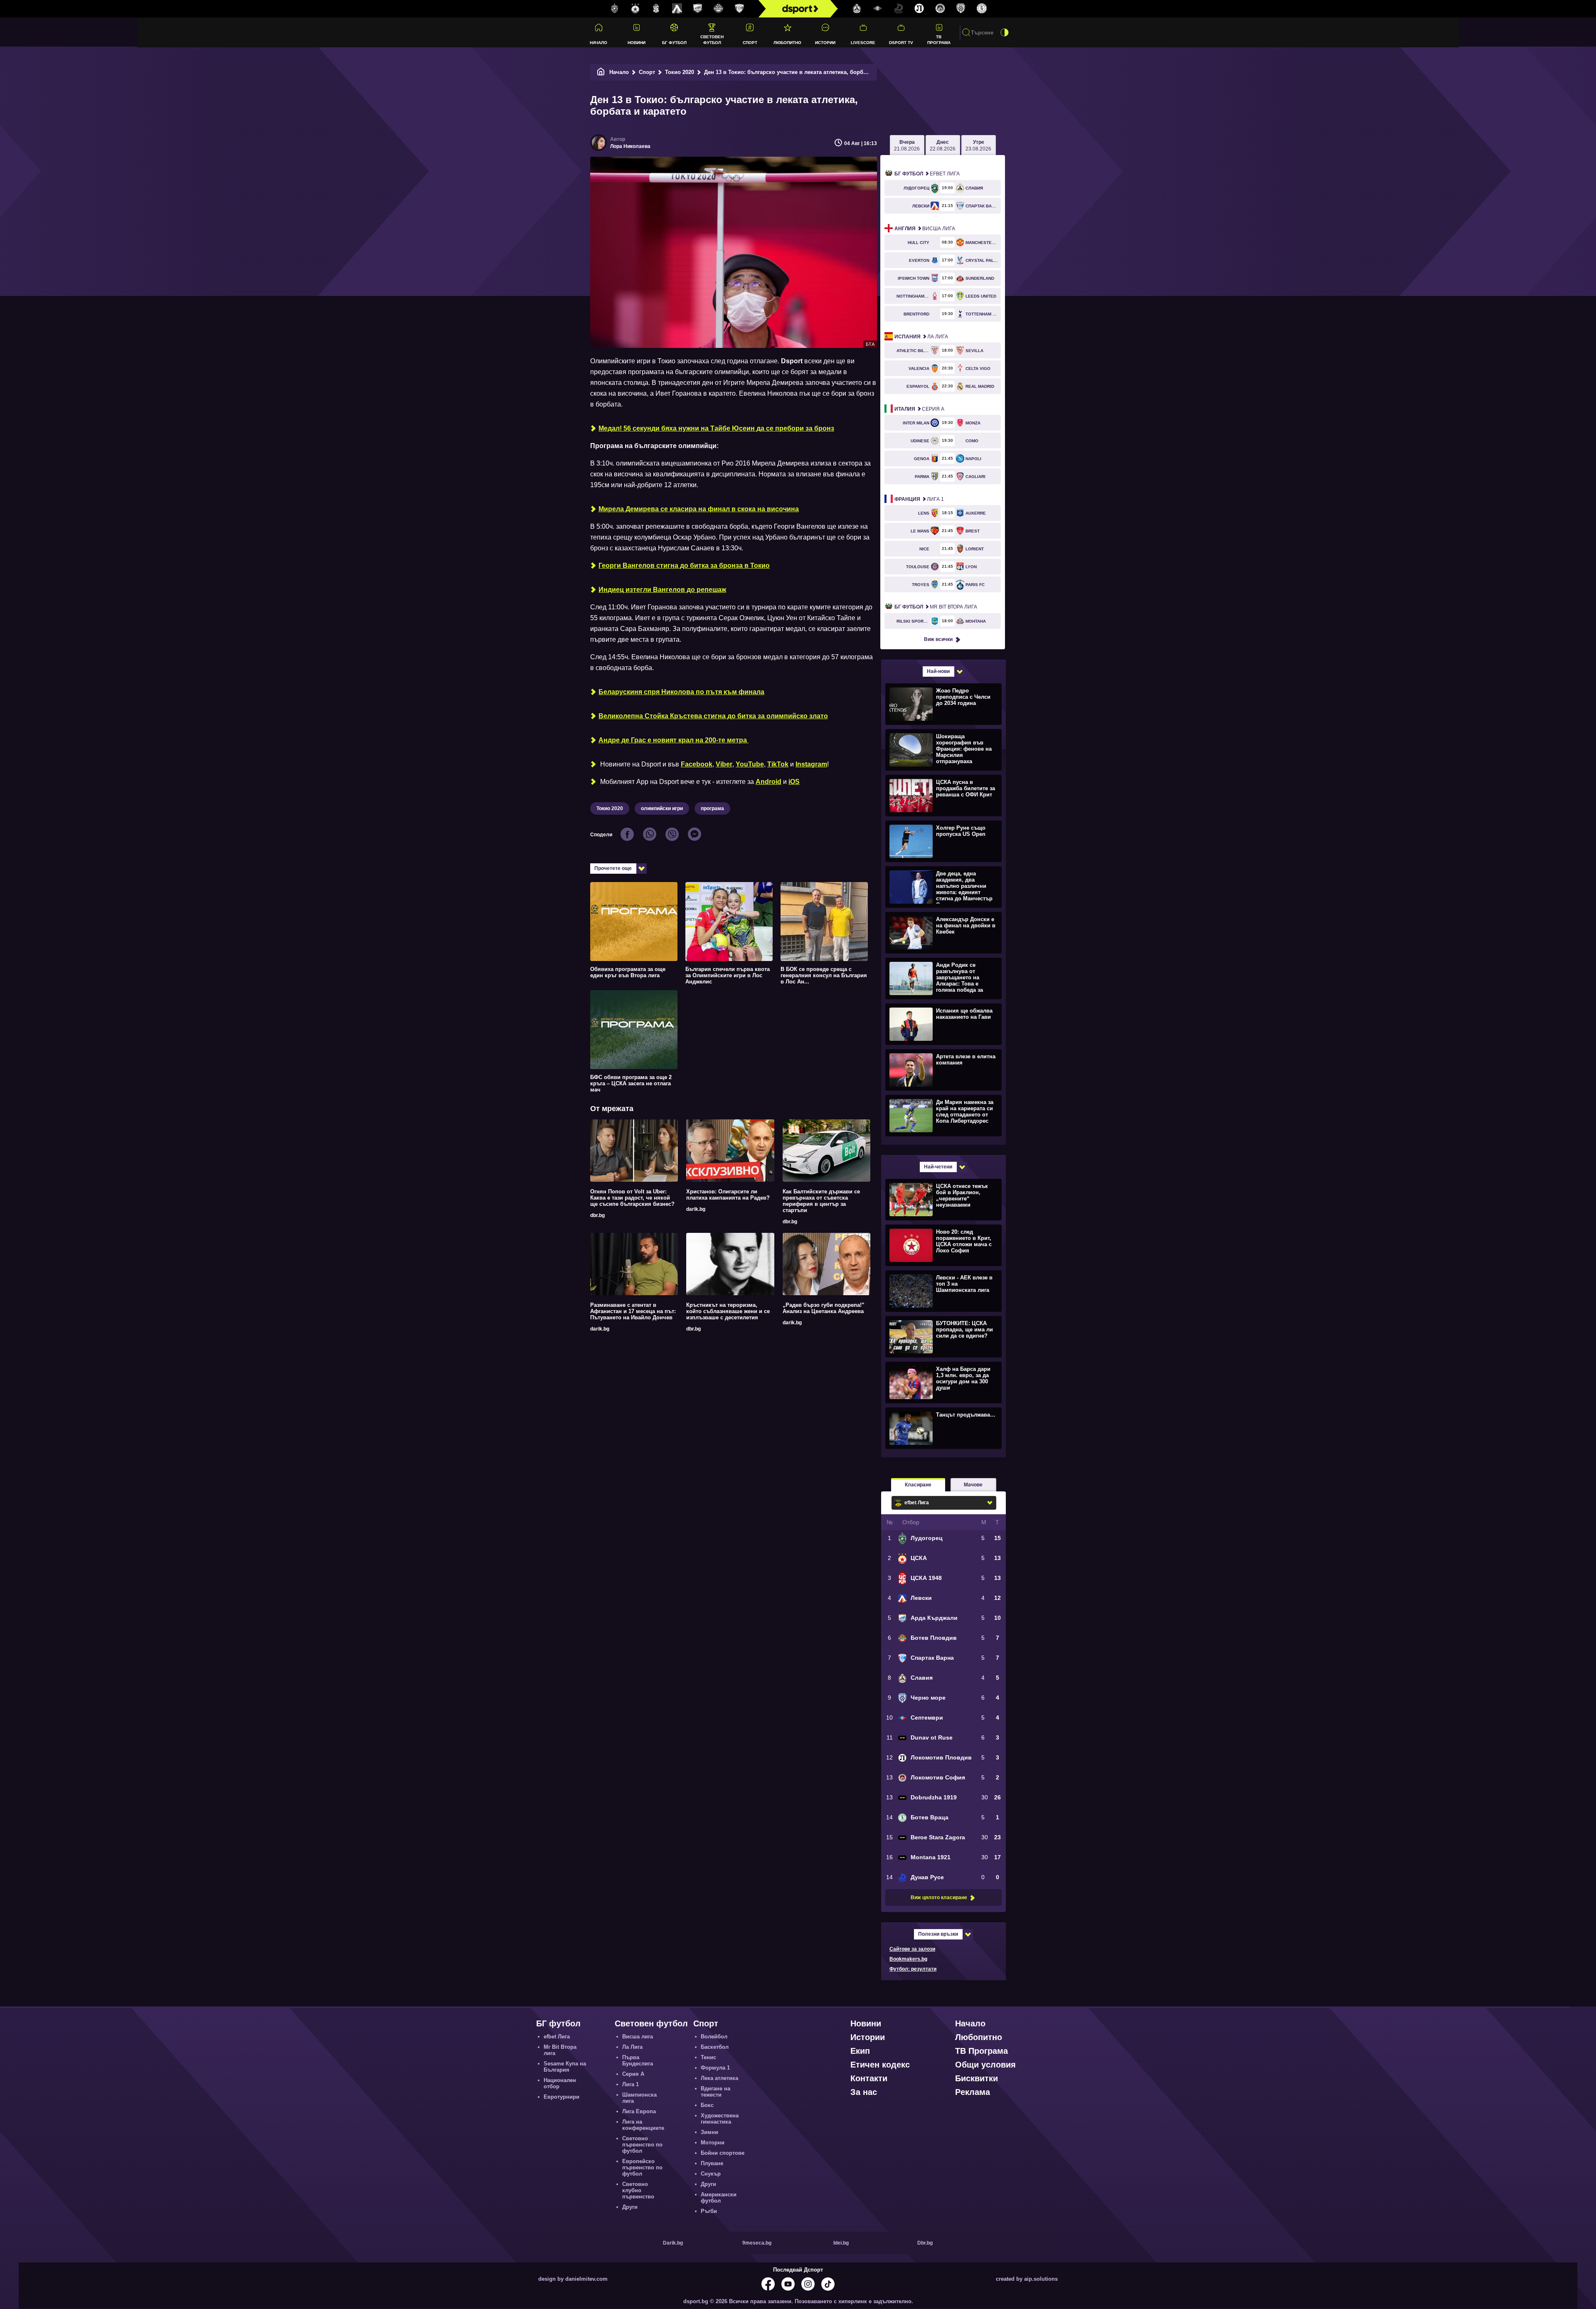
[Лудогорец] (615, 9)
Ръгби (709, 2211)
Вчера (907, 145)
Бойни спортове (723, 2153)
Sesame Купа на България (565, 2067)
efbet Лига (927, 174)
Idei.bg (841, 2243)
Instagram (811, 764)
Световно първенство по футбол (642, 2145)
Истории (825, 43)
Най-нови (938, 671)
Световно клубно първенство (638, 2190)
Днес (943, 145)
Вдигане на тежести (715, 2092)
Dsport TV (901, 43)
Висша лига (925, 229)
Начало (598, 43)
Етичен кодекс (880, 2065)
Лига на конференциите (643, 2125)
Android (768, 782)
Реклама (973, 2092)
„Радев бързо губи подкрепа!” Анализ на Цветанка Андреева (824, 1308)
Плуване (712, 2163)
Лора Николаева (630, 146)
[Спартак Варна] (739, 9)
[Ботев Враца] (982, 9)
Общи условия (985, 2065)
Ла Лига (921, 337)
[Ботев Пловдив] (719, 9)
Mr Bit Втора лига (936, 607)
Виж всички (938, 639)
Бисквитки (977, 2078)
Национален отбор (560, 2083)
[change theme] (1005, 32)
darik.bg (696, 1209)
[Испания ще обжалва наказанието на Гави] (942, 1024)
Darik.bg (673, 2243)
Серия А (919, 409)
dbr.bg (597, 1215)
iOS (794, 782)
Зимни (709, 2132)
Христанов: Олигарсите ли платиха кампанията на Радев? (728, 1195)
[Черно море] (961, 9)
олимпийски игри (662, 808)
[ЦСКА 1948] (656, 9)
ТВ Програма (939, 39)
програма (712, 808)
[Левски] (677, 9)
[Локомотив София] (940, 9)
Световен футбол (712, 39)
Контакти (869, 2078)
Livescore (863, 43)
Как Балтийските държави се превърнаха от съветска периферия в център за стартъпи (821, 1201)
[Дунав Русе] (899, 9)
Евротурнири (562, 2097)
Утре (978, 145)
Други (630, 2207)
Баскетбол (715, 2047)
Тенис (708, 2057)
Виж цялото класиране (939, 1897)
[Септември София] (878, 9)
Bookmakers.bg (908, 1959)
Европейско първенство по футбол (642, 2167)
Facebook (697, 764)
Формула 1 (715, 2068)
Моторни (713, 2143)
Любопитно (787, 43)
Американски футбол (719, 2198)
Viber (724, 764)
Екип (860, 2051)
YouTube (750, 764)
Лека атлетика (719, 2078)
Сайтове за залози (912, 1949)
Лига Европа (639, 2111)
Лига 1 (919, 499)
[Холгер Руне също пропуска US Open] (942, 841)
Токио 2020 (680, 72)
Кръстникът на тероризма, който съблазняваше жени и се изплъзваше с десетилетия (728, 1311)
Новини (637, 43)
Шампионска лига (639, 2098)
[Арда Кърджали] (698, 9)
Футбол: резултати (913, 1969)
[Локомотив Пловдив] (919, 9)
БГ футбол (674, 43)
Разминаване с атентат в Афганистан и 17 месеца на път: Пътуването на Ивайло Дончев (633, 1311)
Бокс (707, 2105)
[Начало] (601, 72)
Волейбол (714, 2037)
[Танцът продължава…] (942, 1428)
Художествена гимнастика (720, 2119)
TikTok (778, 764)
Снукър (711, 2174)
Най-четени (938, 1167)
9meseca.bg (757, 2243)
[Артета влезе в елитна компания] (942, 1069)
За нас (864, 2092)
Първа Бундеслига (638, 2060)
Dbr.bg (925, 2243)
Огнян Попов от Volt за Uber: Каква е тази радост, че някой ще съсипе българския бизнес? (632, 1198)
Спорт (750, 43)
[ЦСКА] (635, 9)
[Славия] (857, 9)
